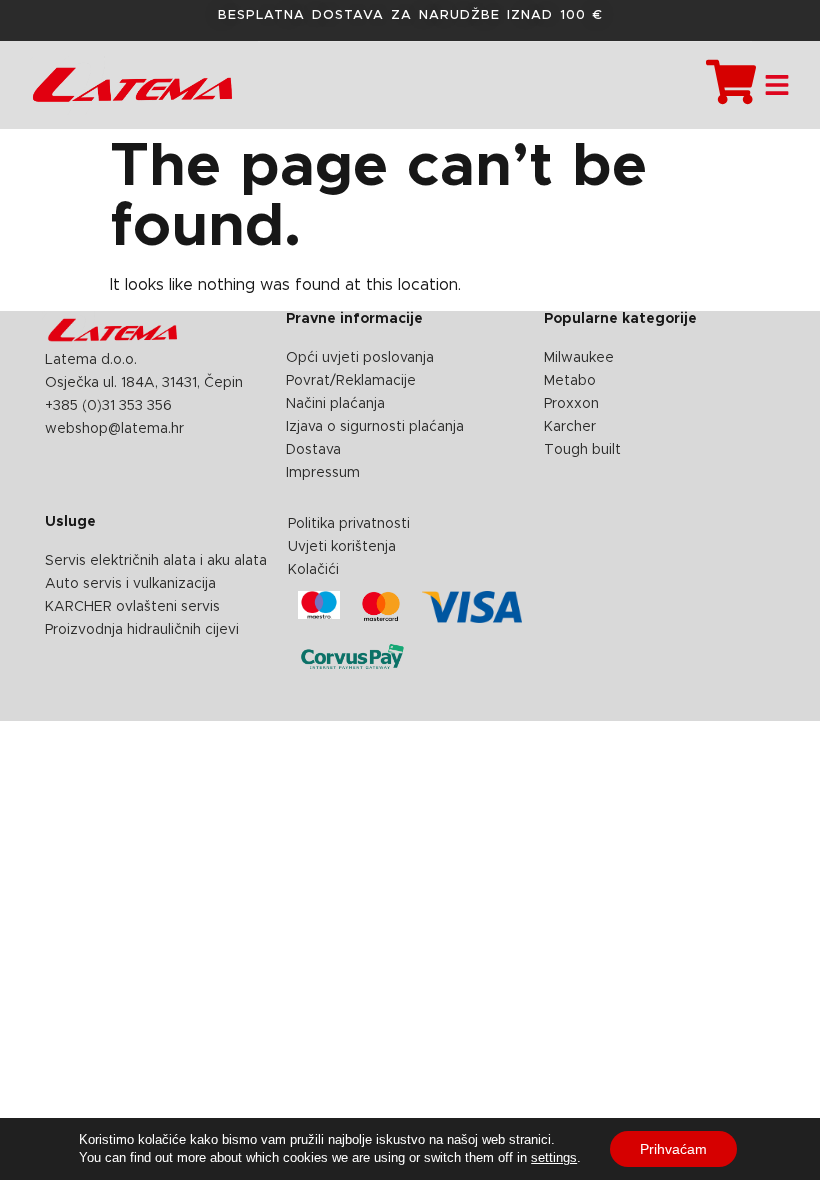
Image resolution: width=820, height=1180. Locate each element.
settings (554, 1157)
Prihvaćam (673, 1149)
